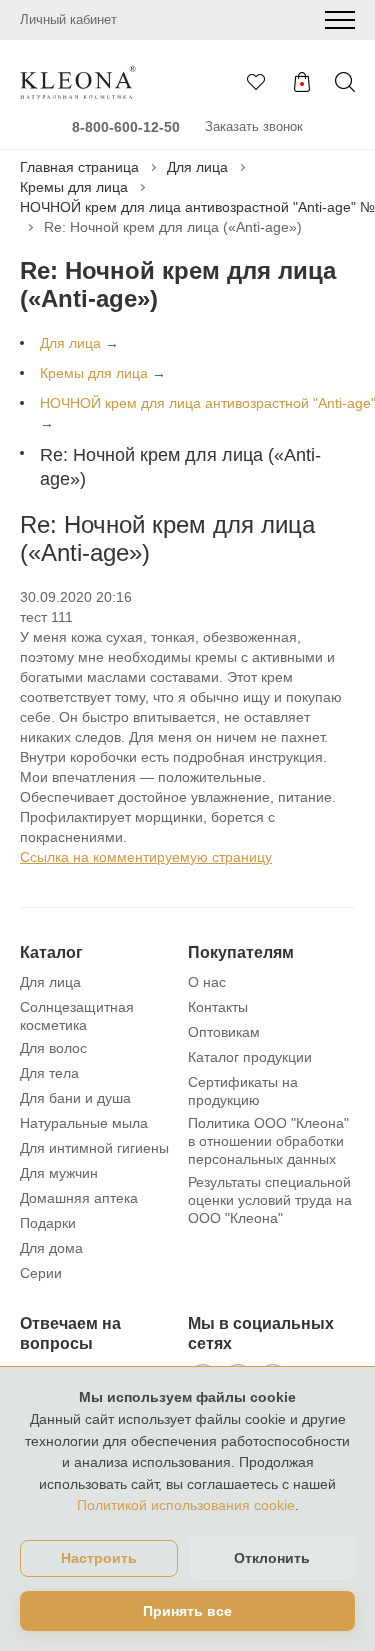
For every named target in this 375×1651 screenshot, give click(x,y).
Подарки (48, 1223)
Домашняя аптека (79, 1198)
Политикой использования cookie (186, 1505)
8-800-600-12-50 (126, 127)
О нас (207, 982)
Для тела (49, 1073)
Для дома (51, 1248)
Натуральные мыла (84, 1123)
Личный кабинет (68, 19)
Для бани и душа (75, 1098)
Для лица (197, 167)
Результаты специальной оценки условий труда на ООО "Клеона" (270, 1200)
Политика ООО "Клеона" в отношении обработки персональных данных (268, 1141)
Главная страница (79, 167)
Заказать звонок (254, 126)
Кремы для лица (74, 187)
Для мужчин (59, 1173)
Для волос (53, 1048)
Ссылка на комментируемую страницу (146, 857)
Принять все (187, 1611)
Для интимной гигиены (94, 1148)
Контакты (218, 1007)
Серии (41, 1273)
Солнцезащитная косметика (77, 1016)
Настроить (99, 1558)
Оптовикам (224, 1032)
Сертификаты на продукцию (243, 1091)
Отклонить (272, 1558)
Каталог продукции (250, 1057)
